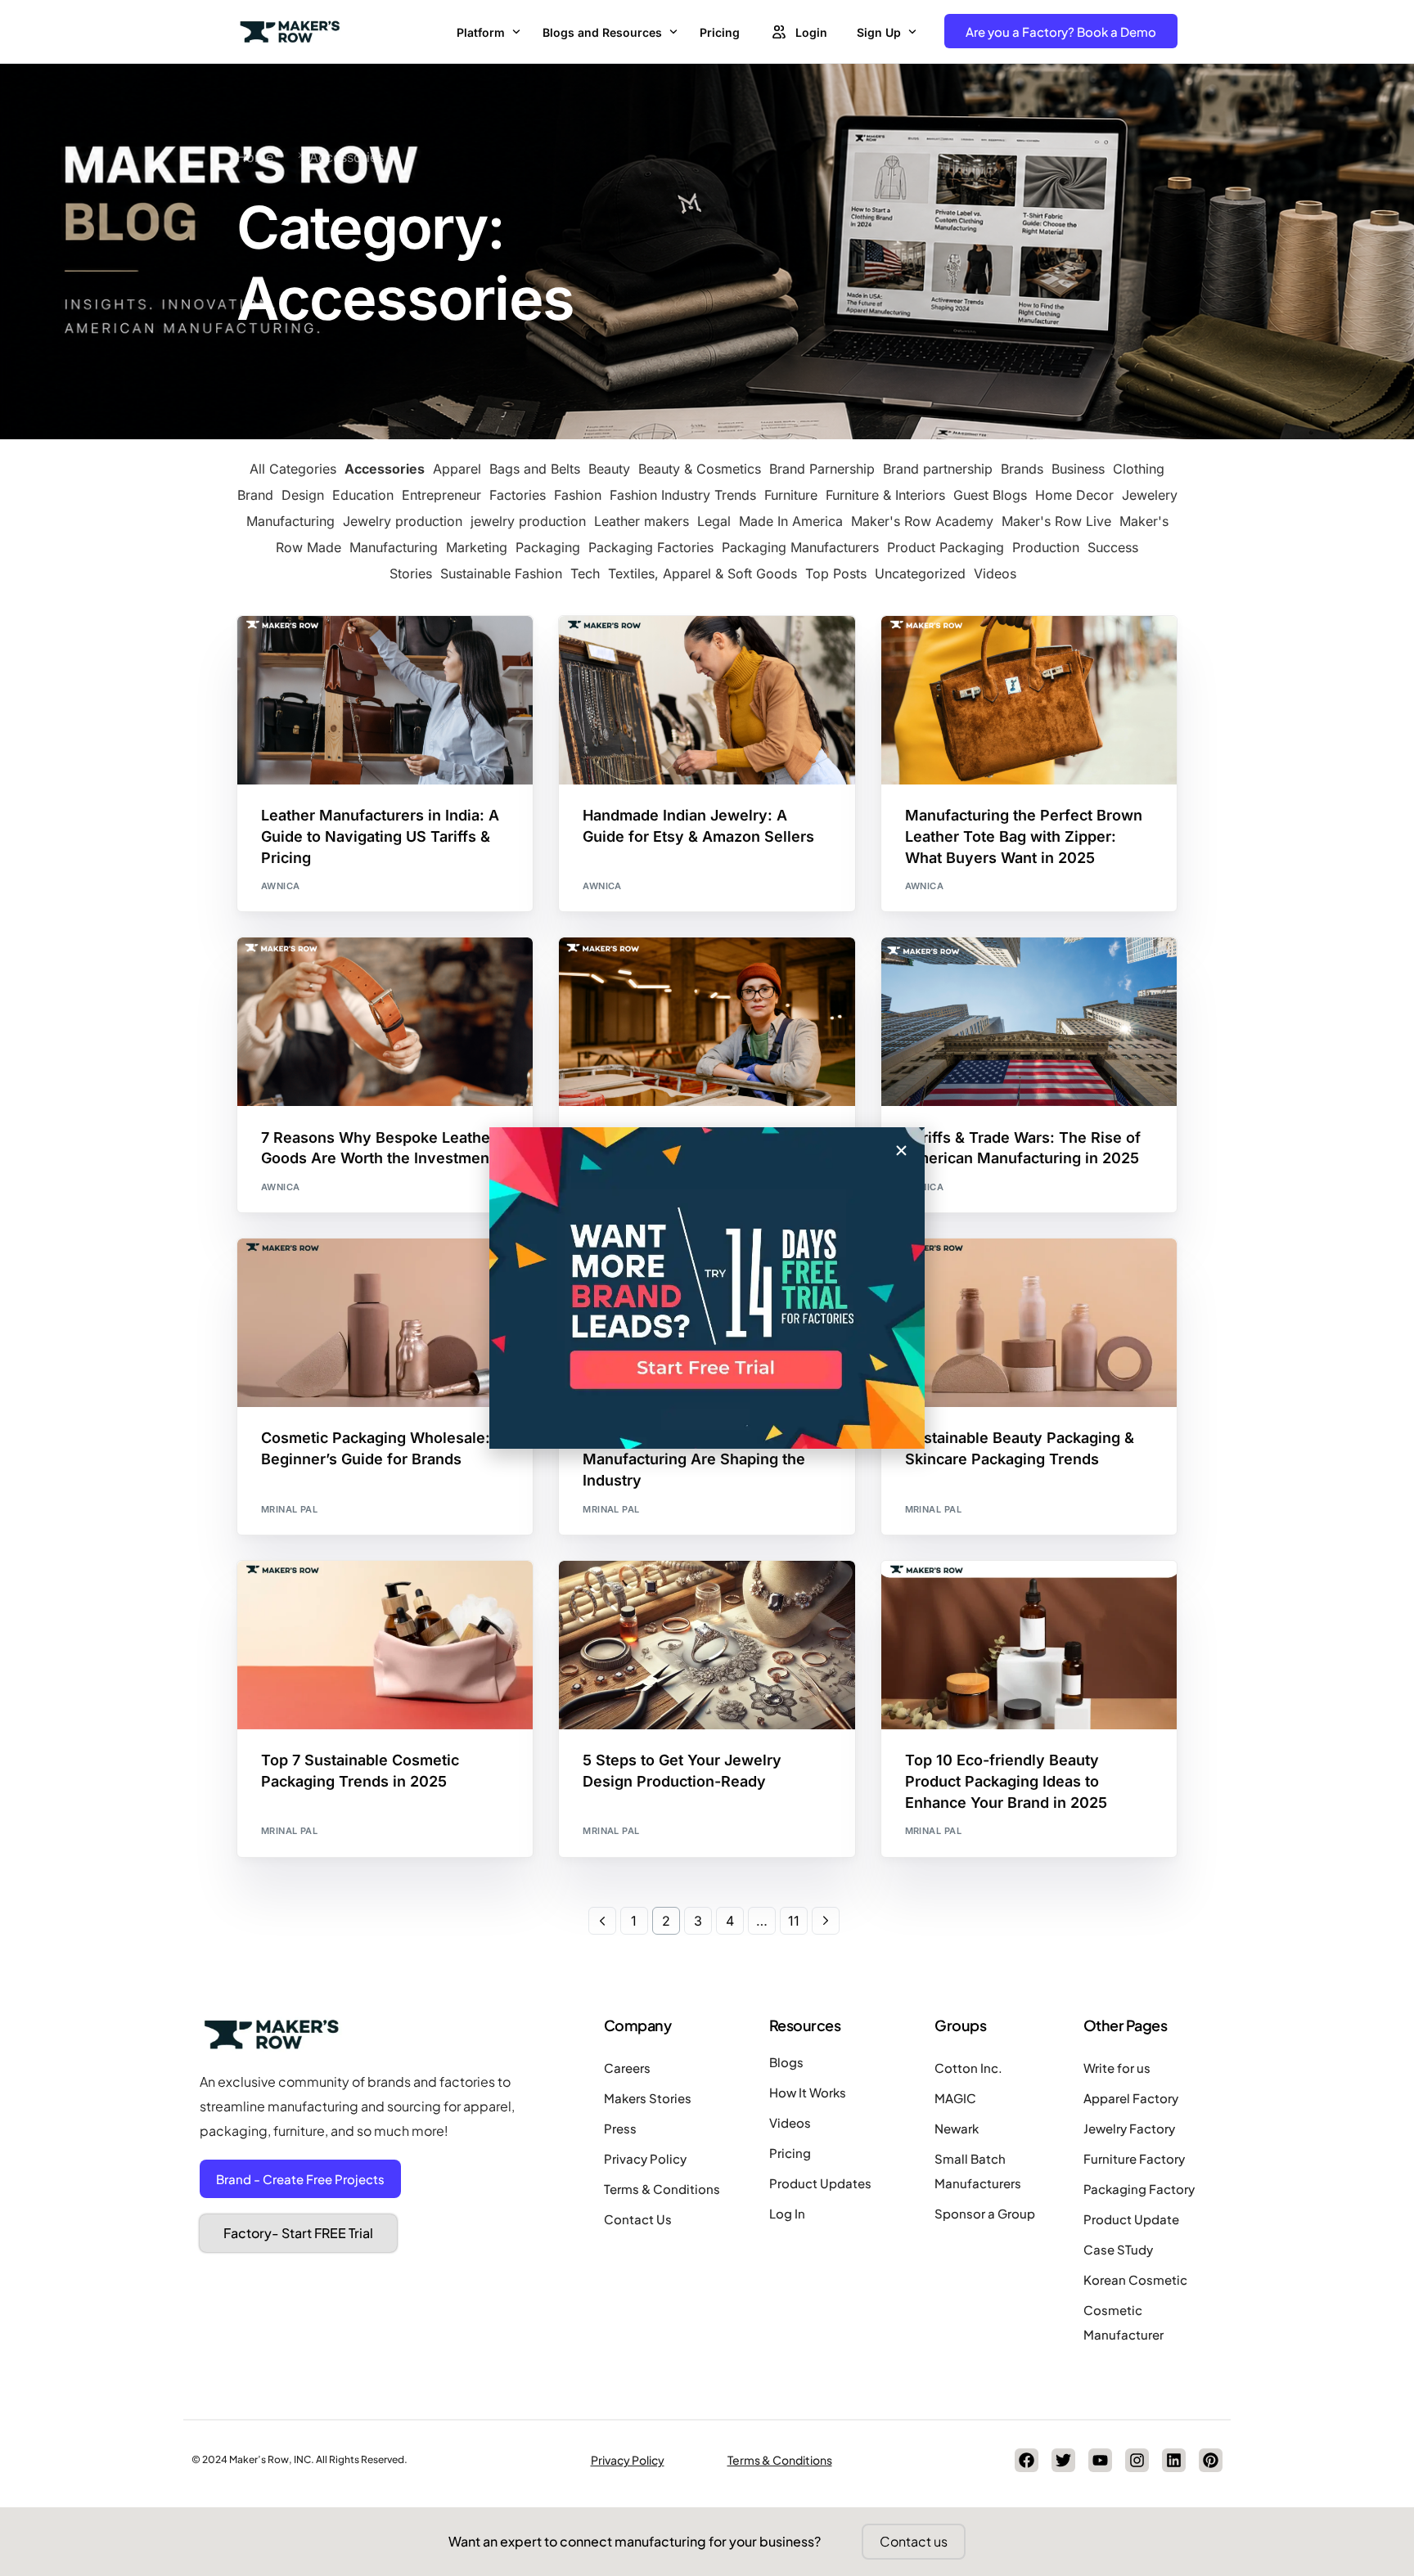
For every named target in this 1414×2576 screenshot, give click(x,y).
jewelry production (528, 521)
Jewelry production (403, 521)
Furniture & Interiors (885, 495)
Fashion (578, 495)
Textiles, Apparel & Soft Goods (702, 573)
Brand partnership (938, 469)
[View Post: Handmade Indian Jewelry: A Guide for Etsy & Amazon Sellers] (707, 700)
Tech (585, 573)
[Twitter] (1063, 2460)
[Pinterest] (1211, 2460)
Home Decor (1074, 495)
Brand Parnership (822, 469)
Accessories (385, 469)
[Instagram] (1137, 2460)
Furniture (791, 495)
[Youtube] (1100, 2460)
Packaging (548, 547)
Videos (995, 573)
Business (1078, 469)
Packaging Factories (651, 547)
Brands (1022, 469)
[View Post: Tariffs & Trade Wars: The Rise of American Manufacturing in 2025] (1029, 1022)
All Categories (293, 469)
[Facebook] (1027, 2460)
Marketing (477, 547)
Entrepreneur (441, 495)
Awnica (281, 886)
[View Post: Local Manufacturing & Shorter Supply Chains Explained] (707, 1022)
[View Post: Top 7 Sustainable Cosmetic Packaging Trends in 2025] (385, 1645)
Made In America (791, 521)
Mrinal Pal (289, 1509)
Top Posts (836, 573)
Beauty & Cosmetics (700, 469)
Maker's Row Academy (922, 521)
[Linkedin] (1174, 2460)
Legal (714, 521)
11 (794, 1921)
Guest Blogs (990, 495)
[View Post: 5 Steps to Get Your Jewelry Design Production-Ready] (707, 1645)
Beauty (609, 469)
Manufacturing (394, 547)
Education (363, 495)
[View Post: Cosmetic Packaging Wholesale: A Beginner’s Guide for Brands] (385, 1323)
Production (1046, 547)
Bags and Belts (535, 469)
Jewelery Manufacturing (657, 663)
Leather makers (642, 521)
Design (303, 495)
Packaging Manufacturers (800, 547)
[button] (901, 1151)
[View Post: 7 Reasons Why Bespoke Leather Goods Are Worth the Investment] (385, 1022)
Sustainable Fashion (501, 573)
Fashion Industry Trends (683, 495)
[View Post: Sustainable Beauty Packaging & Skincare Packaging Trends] (1029, 1323)
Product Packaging (946, 547)
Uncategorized (920, 573)
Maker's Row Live (1056, 521)
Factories (518, 495)
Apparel (457, 469)
